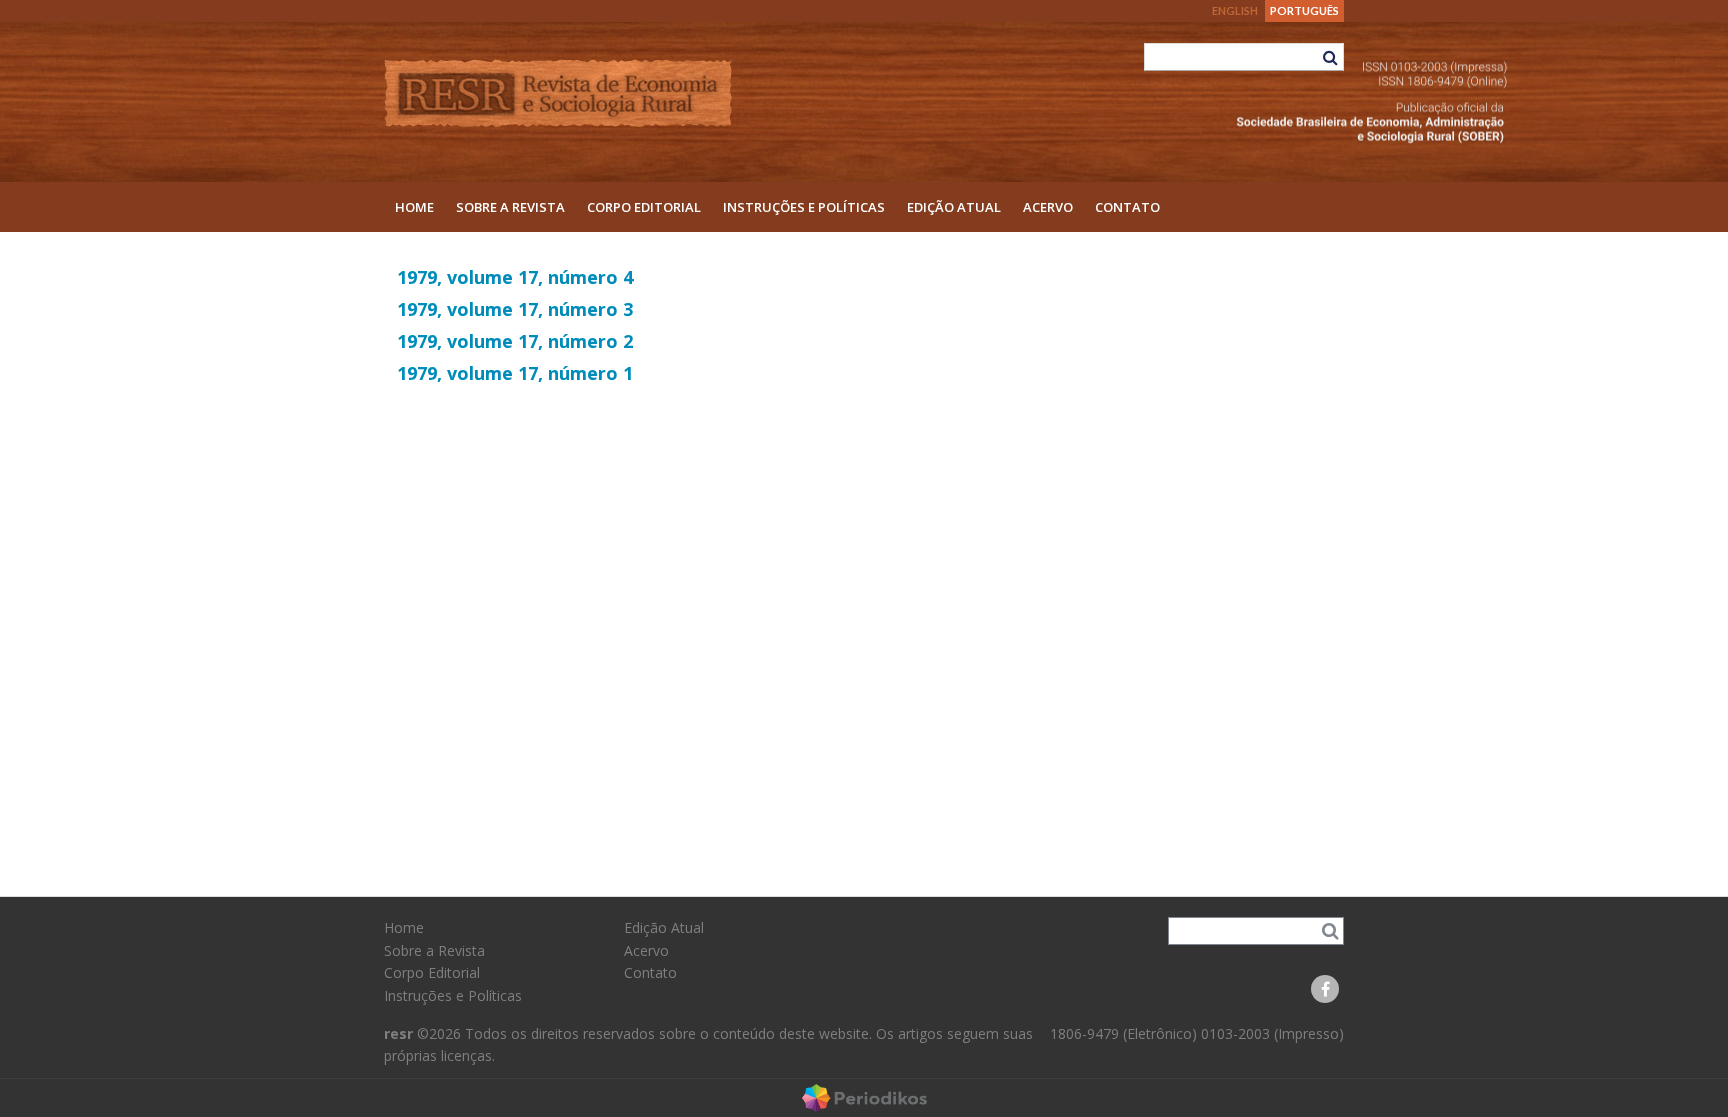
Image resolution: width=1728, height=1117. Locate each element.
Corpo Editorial (644, 207)
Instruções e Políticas (804, 207)
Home (414, 207)
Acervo (1048, 207)
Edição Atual (954, 207)
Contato (1127, 207)
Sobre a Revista (510, 207)
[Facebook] (1325, 989)
